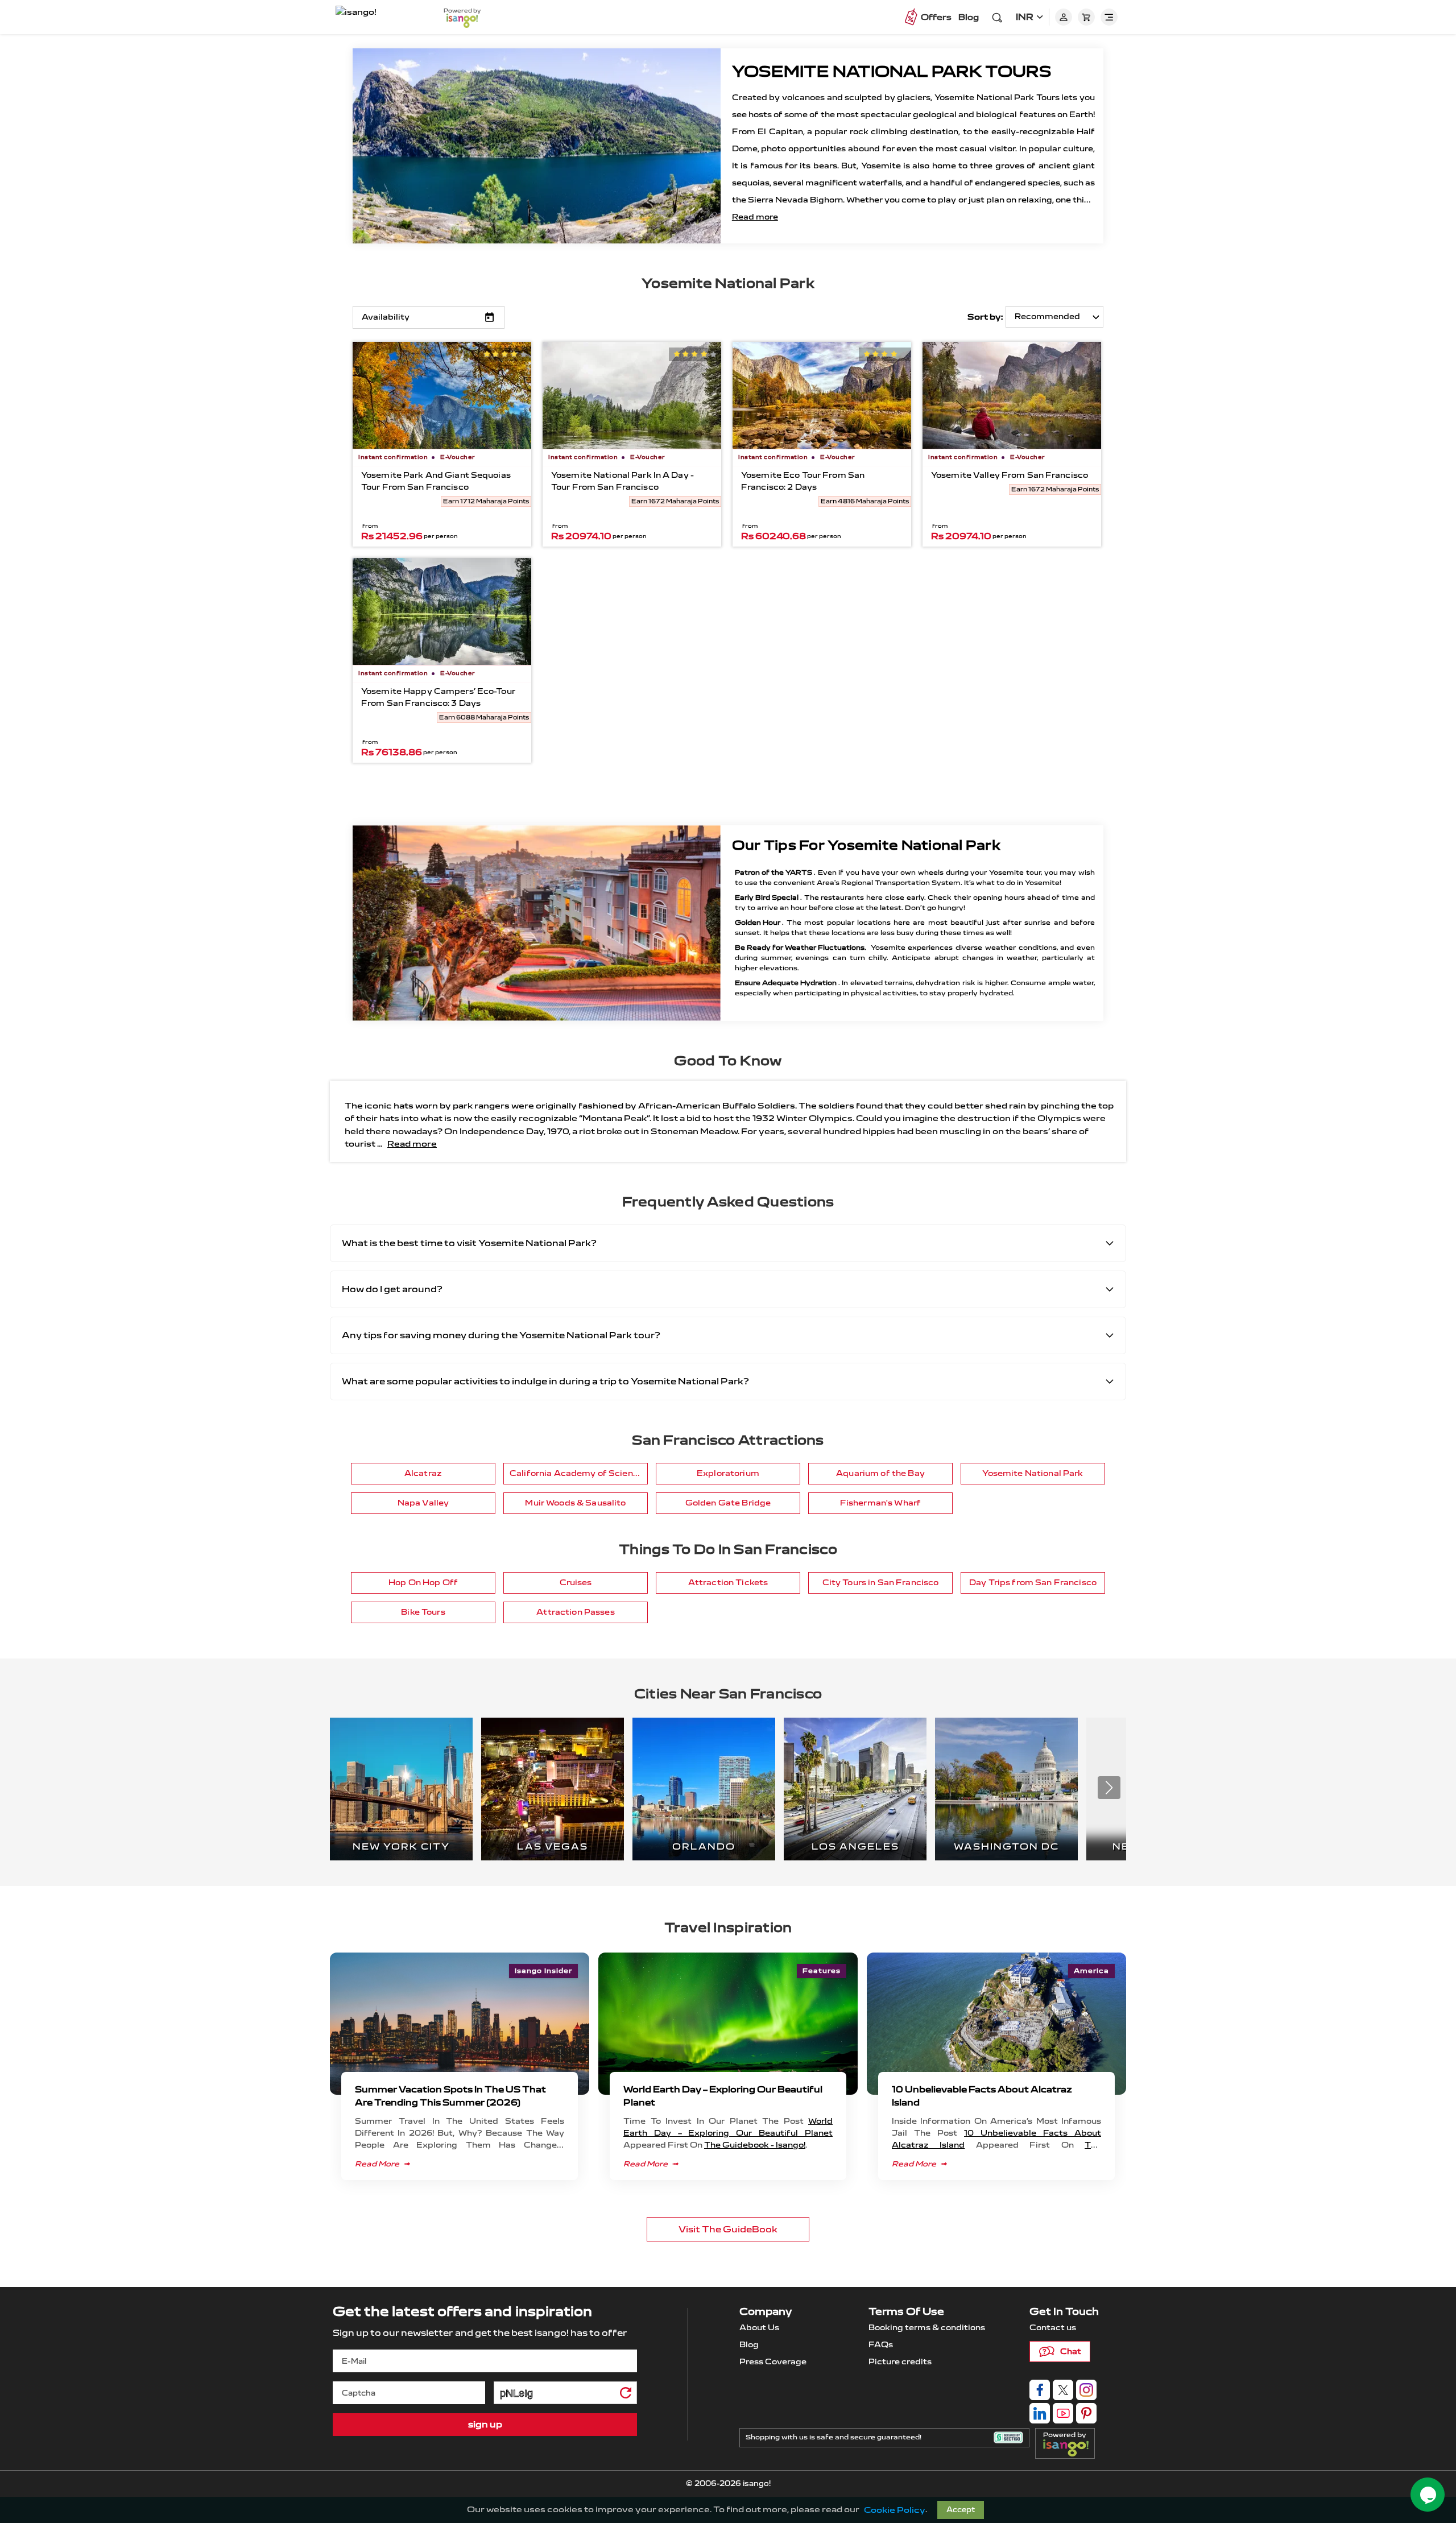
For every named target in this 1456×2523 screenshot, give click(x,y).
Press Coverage (773, 2362)
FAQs (881, 2345)
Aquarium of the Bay (880, 1473)
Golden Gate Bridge (728, 1503)
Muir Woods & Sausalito (575, 1503)
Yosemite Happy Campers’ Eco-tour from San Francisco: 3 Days (438, 697)
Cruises (576, 1583)
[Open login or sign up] (1064, 17)
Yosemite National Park (728, 283)
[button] (1109, 1788)
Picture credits (900, 2362)
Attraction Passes (575, 1612)
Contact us (1053, 2328)
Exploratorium (728, 1473)
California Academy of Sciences (579, 1473)
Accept (961, 2510)
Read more (755, 217)
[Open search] (997, 17)
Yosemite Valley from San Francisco (1010, 475)
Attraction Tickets (728, 1583)
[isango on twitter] (1063, 2390)
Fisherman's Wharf (880, 1503)
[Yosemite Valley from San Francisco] (1012, 395)
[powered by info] (1069, 2448)
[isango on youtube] (1063, 2413)
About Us (759, 2328)
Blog (969, 17)
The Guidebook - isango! (755, 2145)
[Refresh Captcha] (625, 2395)
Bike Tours (423, 1612)
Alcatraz (423, 1473)
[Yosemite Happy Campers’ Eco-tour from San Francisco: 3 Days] (442, 611)
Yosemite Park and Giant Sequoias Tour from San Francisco (436, 481)
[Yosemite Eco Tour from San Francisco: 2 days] (822, 395)
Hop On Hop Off (423, 1583)
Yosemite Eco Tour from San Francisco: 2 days (803, 481)
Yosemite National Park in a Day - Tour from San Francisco (622, 481)
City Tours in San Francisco (881, 1583)
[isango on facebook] (1040, 2390)
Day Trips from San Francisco (1033, 1583)
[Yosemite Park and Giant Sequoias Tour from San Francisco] (442, 395)
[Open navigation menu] (1109, 17)
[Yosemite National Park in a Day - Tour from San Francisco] (632, 395)
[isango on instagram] (1086, 2390)
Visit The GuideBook (728, 2229)
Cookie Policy (895, 2510)
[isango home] (378, 17)
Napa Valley (423, 1503)
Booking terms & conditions (927, 2328)
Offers (936, 17)
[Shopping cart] (1086, 17)
